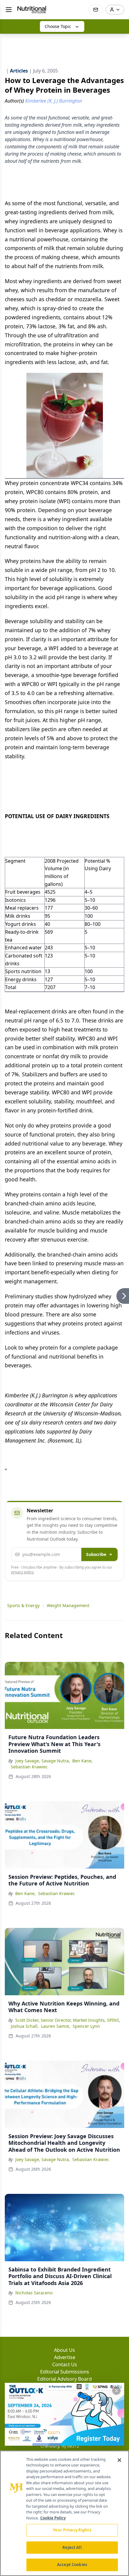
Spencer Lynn (86, 2026)
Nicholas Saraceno (34, 2293)
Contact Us (65, 2364)
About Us (64, 2350)
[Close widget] (116, 2391)
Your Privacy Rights (72, 2530)
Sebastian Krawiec (29, 1767)
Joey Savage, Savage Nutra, (43, 1761)
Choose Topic (58, 26)
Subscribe (96, 1554)
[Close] (119, 2460)
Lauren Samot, (56, 2026)
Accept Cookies (72, 2565)
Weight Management (68, 1605)
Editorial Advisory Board (64, 2379)
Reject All (72, 2547)
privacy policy (22, 1572)
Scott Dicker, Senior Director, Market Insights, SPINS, (68, 2020)
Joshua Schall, (25, 2026)
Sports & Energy (23, 1605)
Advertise (65, 2357)
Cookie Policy (53, 2518)
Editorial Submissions (65, 2372)
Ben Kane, (82, 1761)
